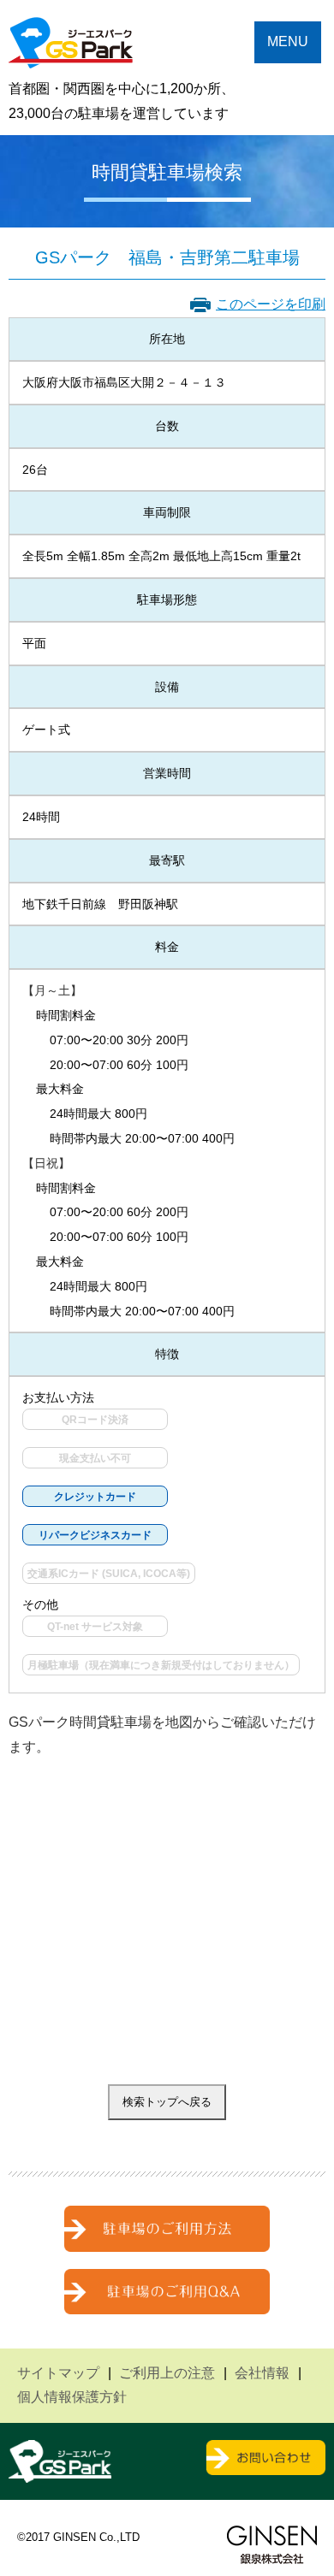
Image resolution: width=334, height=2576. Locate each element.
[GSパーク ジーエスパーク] (71, 55)
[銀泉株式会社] (272, 2545)
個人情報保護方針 (72, 2397)
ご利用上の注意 (167, 2373)
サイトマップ (58, 2373)
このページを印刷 (271, 304)
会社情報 (262, 2373)
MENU (288, 41)
